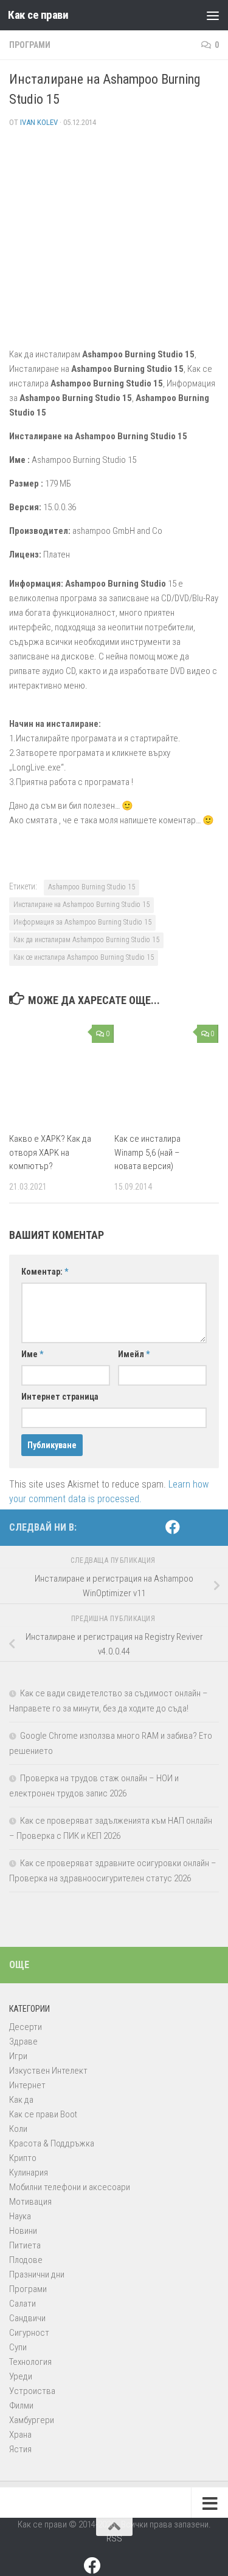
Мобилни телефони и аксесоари (70, 2187)
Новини (23, 2231)
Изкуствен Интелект (48, 2071)
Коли (18, 2129)
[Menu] (213, 15)
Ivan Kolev (39, 122)
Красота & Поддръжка (52, 2143)
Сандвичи (27, 2318)
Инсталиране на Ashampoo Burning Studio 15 (81, 905)
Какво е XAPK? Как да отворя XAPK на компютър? (50, 1152)
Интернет (27, 2085)
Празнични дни (37, 2274)
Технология (30, 2362)
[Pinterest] (192, 1528)
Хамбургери (32, 2420)
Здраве (23, 2042)
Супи (18, 2347)
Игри (18, 2056)
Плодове (26, 2260)
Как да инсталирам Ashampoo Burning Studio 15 (86, 940)
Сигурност (29, 2333)
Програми (30, 45)
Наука (20, 2216)
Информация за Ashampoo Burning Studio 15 (82, 922)
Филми (21, 2406)
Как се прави (38, 15)
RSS (114, 2538)
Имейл (134, 1354)
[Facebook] (173, 1527)
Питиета (25, 2245)
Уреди (21, 2376)
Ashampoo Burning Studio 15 (92, 887)
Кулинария (29, 2173)
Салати (22, 2304)
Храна (20, 2435)
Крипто (23, 2158)
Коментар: (45, 1272)
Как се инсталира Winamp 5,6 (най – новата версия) (147, 1152)
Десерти (26, 2027)
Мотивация (30, 2202)
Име (32, 1354)
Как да (21, 2100)
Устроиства (32, 2391)
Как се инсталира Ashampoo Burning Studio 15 (84, 957)
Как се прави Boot (43, 2114)
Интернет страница (60, 1397)
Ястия (20, 2449)
